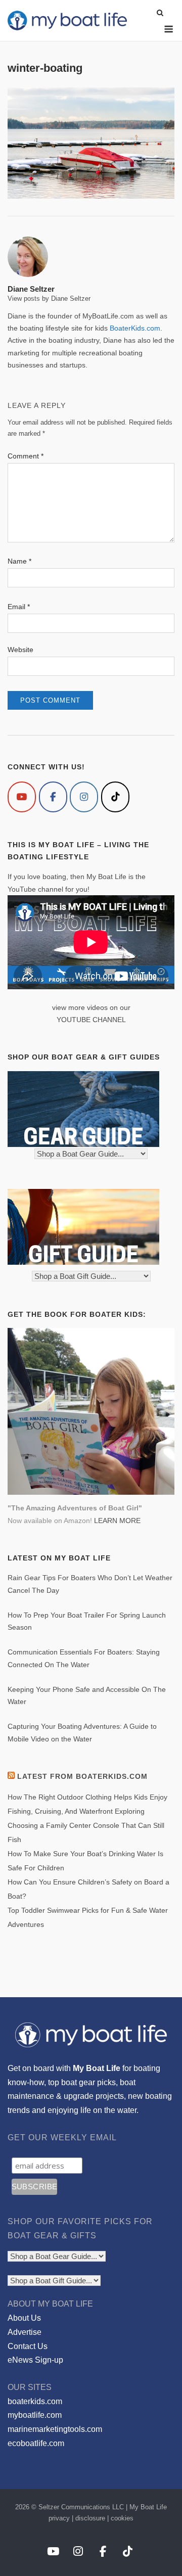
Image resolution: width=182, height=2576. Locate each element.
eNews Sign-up (35, 2360)
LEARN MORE (117, 1521)
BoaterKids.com (135, 328)
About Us (24, 2318)
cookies (122, 2518)
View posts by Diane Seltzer (49, 298)
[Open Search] (160, 13)
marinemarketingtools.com (55, 2429)
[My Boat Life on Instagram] (84, 797)
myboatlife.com (35, 2415)
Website (20, 650)
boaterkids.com (35, 2401)
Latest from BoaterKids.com (82, 1776)
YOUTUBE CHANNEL (91, 1020)
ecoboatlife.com (36, 2443)
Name (19, 561)
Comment (26, 456)
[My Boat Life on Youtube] (22, 797)
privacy (59, 2518)
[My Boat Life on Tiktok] (115, 797)
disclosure (90, 2518)
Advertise (25, 2332)
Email (19, 607)
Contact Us (28, 2346)
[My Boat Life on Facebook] (53, 797)
